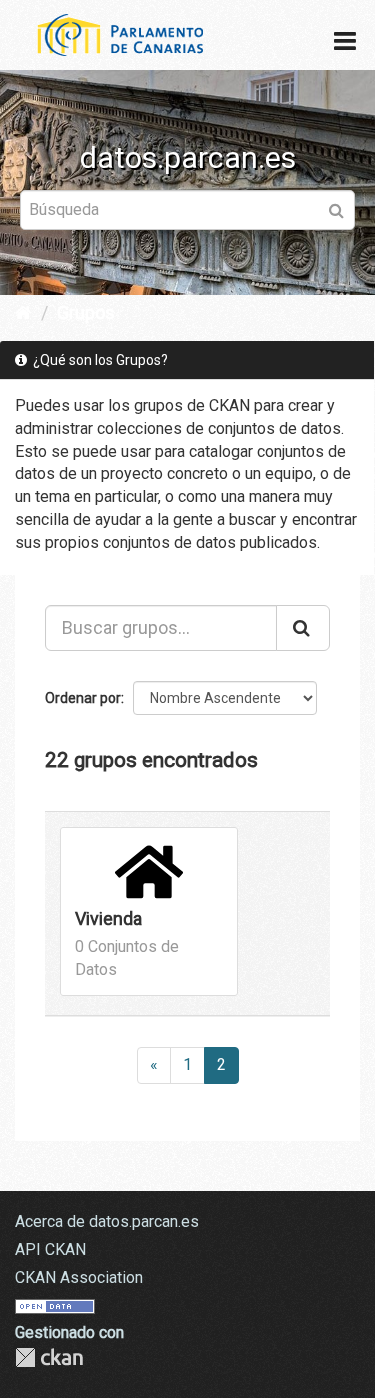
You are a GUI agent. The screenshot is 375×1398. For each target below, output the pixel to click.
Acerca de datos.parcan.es (107, 1221)
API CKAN (50, 1249)
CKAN (49, 1357)
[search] (303, 628)
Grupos (86, 312)
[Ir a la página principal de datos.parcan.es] (110, 33)
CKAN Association (79, 1277)
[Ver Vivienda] (149, 911)
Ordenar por (83, 698)
